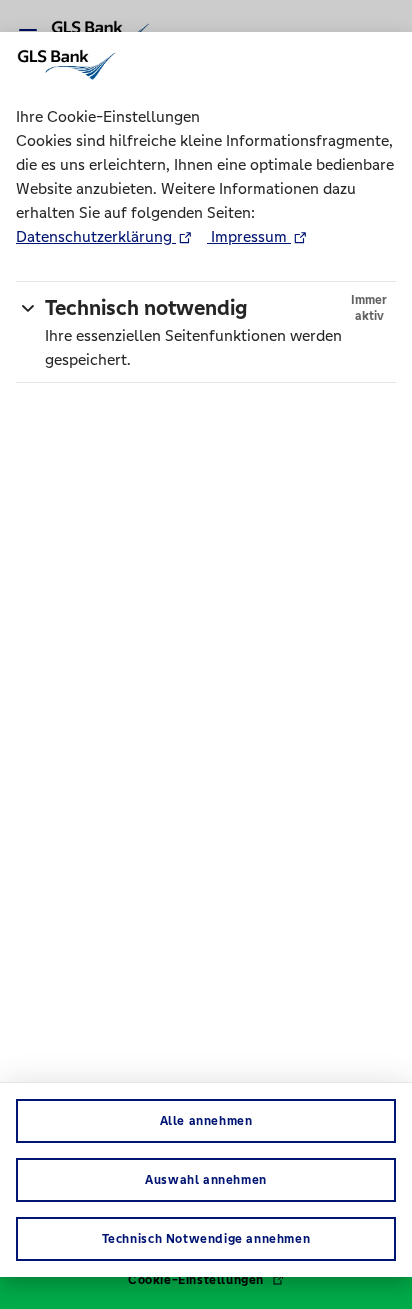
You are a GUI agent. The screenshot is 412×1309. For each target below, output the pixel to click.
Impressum (249, 236)
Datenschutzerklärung (96, 236)
